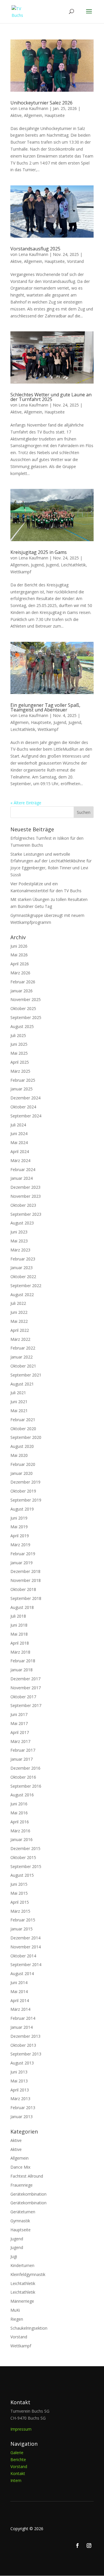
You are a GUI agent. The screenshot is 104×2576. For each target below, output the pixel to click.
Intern (16, 2480)
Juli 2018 (18, 1616)
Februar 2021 (23, 1420)
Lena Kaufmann (33, 108)
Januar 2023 (22, 1268)
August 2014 (22, 1973)
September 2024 (26, 1116)
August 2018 (22, 1607)
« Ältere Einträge (26, 803)
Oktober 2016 (23, 1777)
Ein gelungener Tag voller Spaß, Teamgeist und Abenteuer (45, 707)
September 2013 (26, 2054)
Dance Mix (20, 2167)
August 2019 (22, 1509)
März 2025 (20, 1071)
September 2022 (26, 1286)
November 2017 (26, 1688)
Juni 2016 (19, 1804)
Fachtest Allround (27, 2176)
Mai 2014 (19, 1991)
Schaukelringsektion (29, 2328)
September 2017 (26, 1705)
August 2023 (22, 1223)
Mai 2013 (19, 2081)
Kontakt (18, 2473)
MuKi (15, 2310)
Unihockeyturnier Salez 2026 (41, 103)
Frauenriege (22, 2185)
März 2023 (20, 1250)
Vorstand (75, 261)
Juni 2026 (19, 946)
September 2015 (26, 1866)
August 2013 (22, 2063)
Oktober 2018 (23, 1589)
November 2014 (26, 1947)
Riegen (17, 2319)
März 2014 (20, 2009)
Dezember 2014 (25, 1938)
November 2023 (26, 1196)
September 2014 (26, 1964)
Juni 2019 (19, 1518)
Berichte (18, 2460)
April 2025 (20, 1062)
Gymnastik (20, 2221)
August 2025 (22, 1026)
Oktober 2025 (23, 1008)
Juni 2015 (19, 1884)
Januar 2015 (22, 1929)
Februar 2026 (23, 982)
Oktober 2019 (23, 1491)
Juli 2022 (18, 1303)
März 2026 (20, 973)
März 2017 (20, 1741)
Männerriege (22, 2301)
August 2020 (22, 1446)
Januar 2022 (22, 1357)
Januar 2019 (22, 1563)
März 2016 (20, 1831)
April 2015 (20, 1902)
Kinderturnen (22, 2265)
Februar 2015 (23, 1920)
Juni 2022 (19, 1312)
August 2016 (22, 1795)
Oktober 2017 (23, 1697)
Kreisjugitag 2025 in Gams (39, 552)
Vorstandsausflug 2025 (35, 249)
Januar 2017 (22, 1759)
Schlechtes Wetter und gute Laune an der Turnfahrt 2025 (51, 397)
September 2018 (26, 1598)
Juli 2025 (18, 1035)
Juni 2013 (19, 2072)
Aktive (16, 115)
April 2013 (20, 2090)
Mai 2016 (19, 1813)
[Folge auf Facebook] (77, 2546)
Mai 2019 (19, 1527)
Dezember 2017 (25, 1679)
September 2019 (26, 1500)
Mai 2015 (19, 1893)
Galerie (17, 2453)
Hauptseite (55, 115)
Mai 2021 (19, 1411)
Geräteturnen (23, 2212)
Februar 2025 (23, 1080)
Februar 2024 (23, 1169)
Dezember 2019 (25, 1482)
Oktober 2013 (23, 2045)
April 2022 (20, 1330)
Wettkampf (21, 572)
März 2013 (20, 2099)
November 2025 (26, 999)
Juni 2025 (19, 1044)
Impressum (21, 2429)
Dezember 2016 (25, 1768)
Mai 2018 (19, 1634)
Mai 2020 (19, 1455)
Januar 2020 (22, 1473)
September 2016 (26, 1786)
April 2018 (20, 1643)
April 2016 (20, 1822)
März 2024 (20, 1160)
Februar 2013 (23, 2108)
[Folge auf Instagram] (89, 2546)
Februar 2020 (23, 1464)
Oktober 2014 (23, 1956)
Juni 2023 (19, 1232)
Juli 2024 (18, 1125)
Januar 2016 (22, 1839)
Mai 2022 (19, 1321)
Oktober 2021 (23, 1366)
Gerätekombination (28, 2194)
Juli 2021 (18, 1393)
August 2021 (22, 1384)
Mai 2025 (19, 1053)
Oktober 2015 (23, 1857)
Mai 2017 (19, 1723)
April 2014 (20, 2000)
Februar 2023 (23, 1259)
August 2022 (22, 1295)
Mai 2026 (19, 955)
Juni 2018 (19, 1625)
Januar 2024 (22, 1178)
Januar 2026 (22, 991)
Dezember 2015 (25, 1848)
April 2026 (20, 964)
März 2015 (20, 1911)
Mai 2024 (19, 1142)
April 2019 (20, 1536)
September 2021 (26, 1375)
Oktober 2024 (23, 1107)
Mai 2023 (19, 1241)
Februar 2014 (23, 2018)
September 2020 (26, 1437)
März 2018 (20, 1652)
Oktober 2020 (23, 1429)
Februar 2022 (23, 1348)
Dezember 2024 (25, 1098)
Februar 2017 (23, 1750)
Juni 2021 (19, 1402)
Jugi (14, 2256)
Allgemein (33, 115)
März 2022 (20, 1339)
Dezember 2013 (25, 2036)
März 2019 (20, 1545)
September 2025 (26, 1017)
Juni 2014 (19, 1982)
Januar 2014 (22, 2027)
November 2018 (26, 1580)
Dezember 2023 (25, 1187)
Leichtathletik (73, 565)
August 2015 (22, 1875)
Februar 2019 (23, 1554)
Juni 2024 (19, 1133)
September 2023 (26, 1214)
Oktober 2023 (23, 1205)
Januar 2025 (22, 1089)
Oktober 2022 (23, 1277)
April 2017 (20, 1732)
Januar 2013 (22, 2117)
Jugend (37, 565)
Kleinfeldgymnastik (28, 2274)
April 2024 (20, 1151)
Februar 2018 (23, 1661)
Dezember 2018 (25, 1571)
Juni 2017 (19, 1714)
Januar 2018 (22, 1670)
